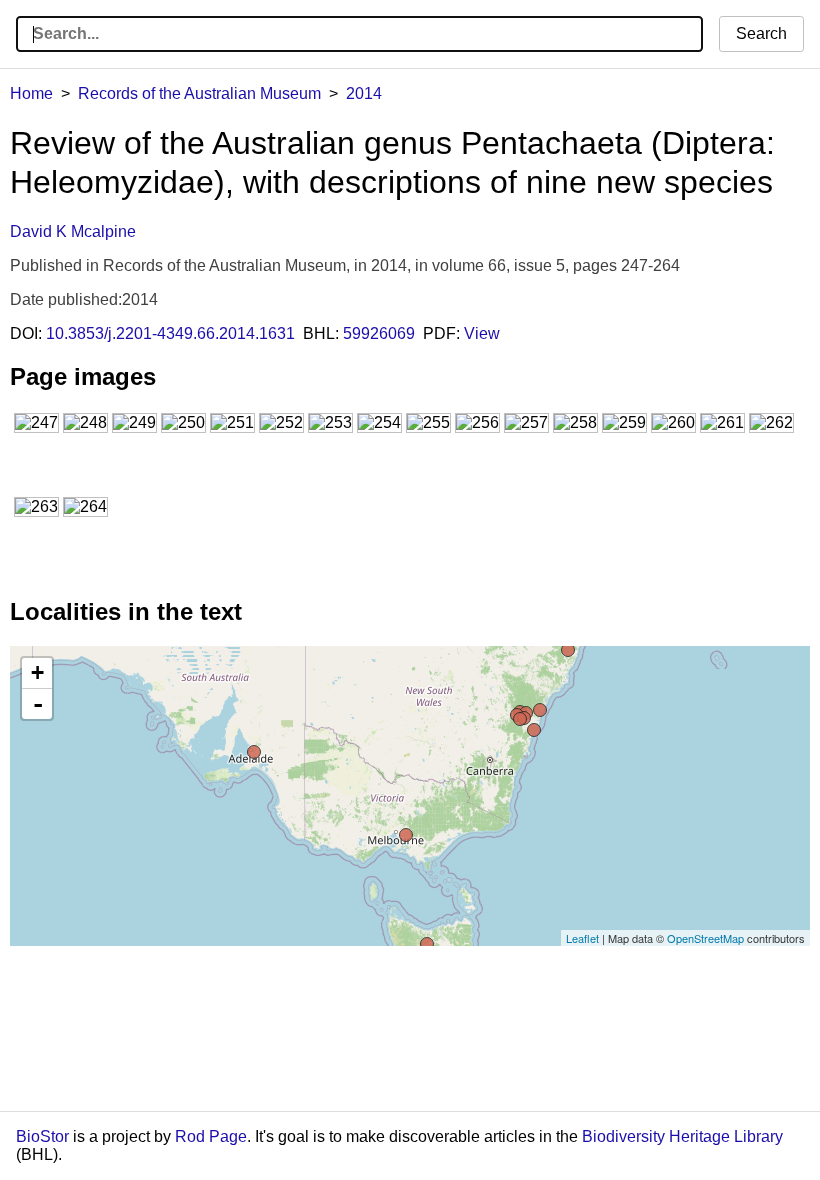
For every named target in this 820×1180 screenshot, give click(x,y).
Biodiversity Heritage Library (682, 1136)
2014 (364, 93)
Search (761, 33)
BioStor (42, 1136)
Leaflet (582, 938)
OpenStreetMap (705, 938)
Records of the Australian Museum (199, 93)
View (482, 333)
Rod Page (211, 1136)
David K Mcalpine (73, 231)
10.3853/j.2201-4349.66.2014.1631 (170, 333)
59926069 (379, 333)
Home (31, 93)
